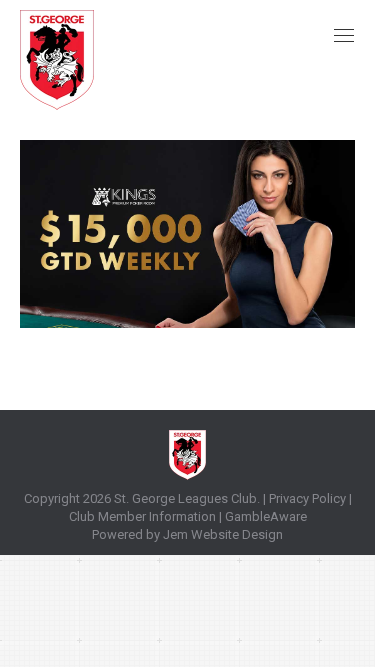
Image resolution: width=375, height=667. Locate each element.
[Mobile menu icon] (344, 35)
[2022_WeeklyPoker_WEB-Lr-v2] (187, 234)
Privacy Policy (307, 498)
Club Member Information (142, 516)
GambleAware (266, 516)
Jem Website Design (223, 534)
